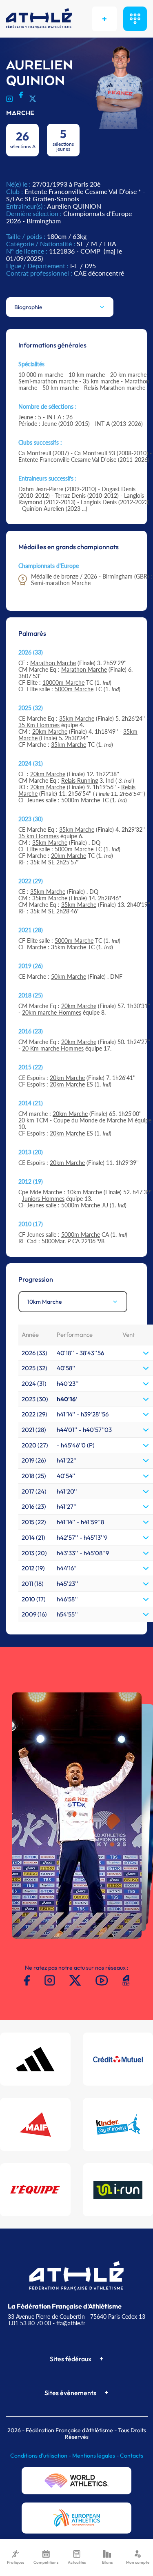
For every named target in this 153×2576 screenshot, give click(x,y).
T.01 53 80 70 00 (29, 2323)
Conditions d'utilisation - (41, 2456)
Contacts (132, 2456)
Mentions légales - (96, 2456)
